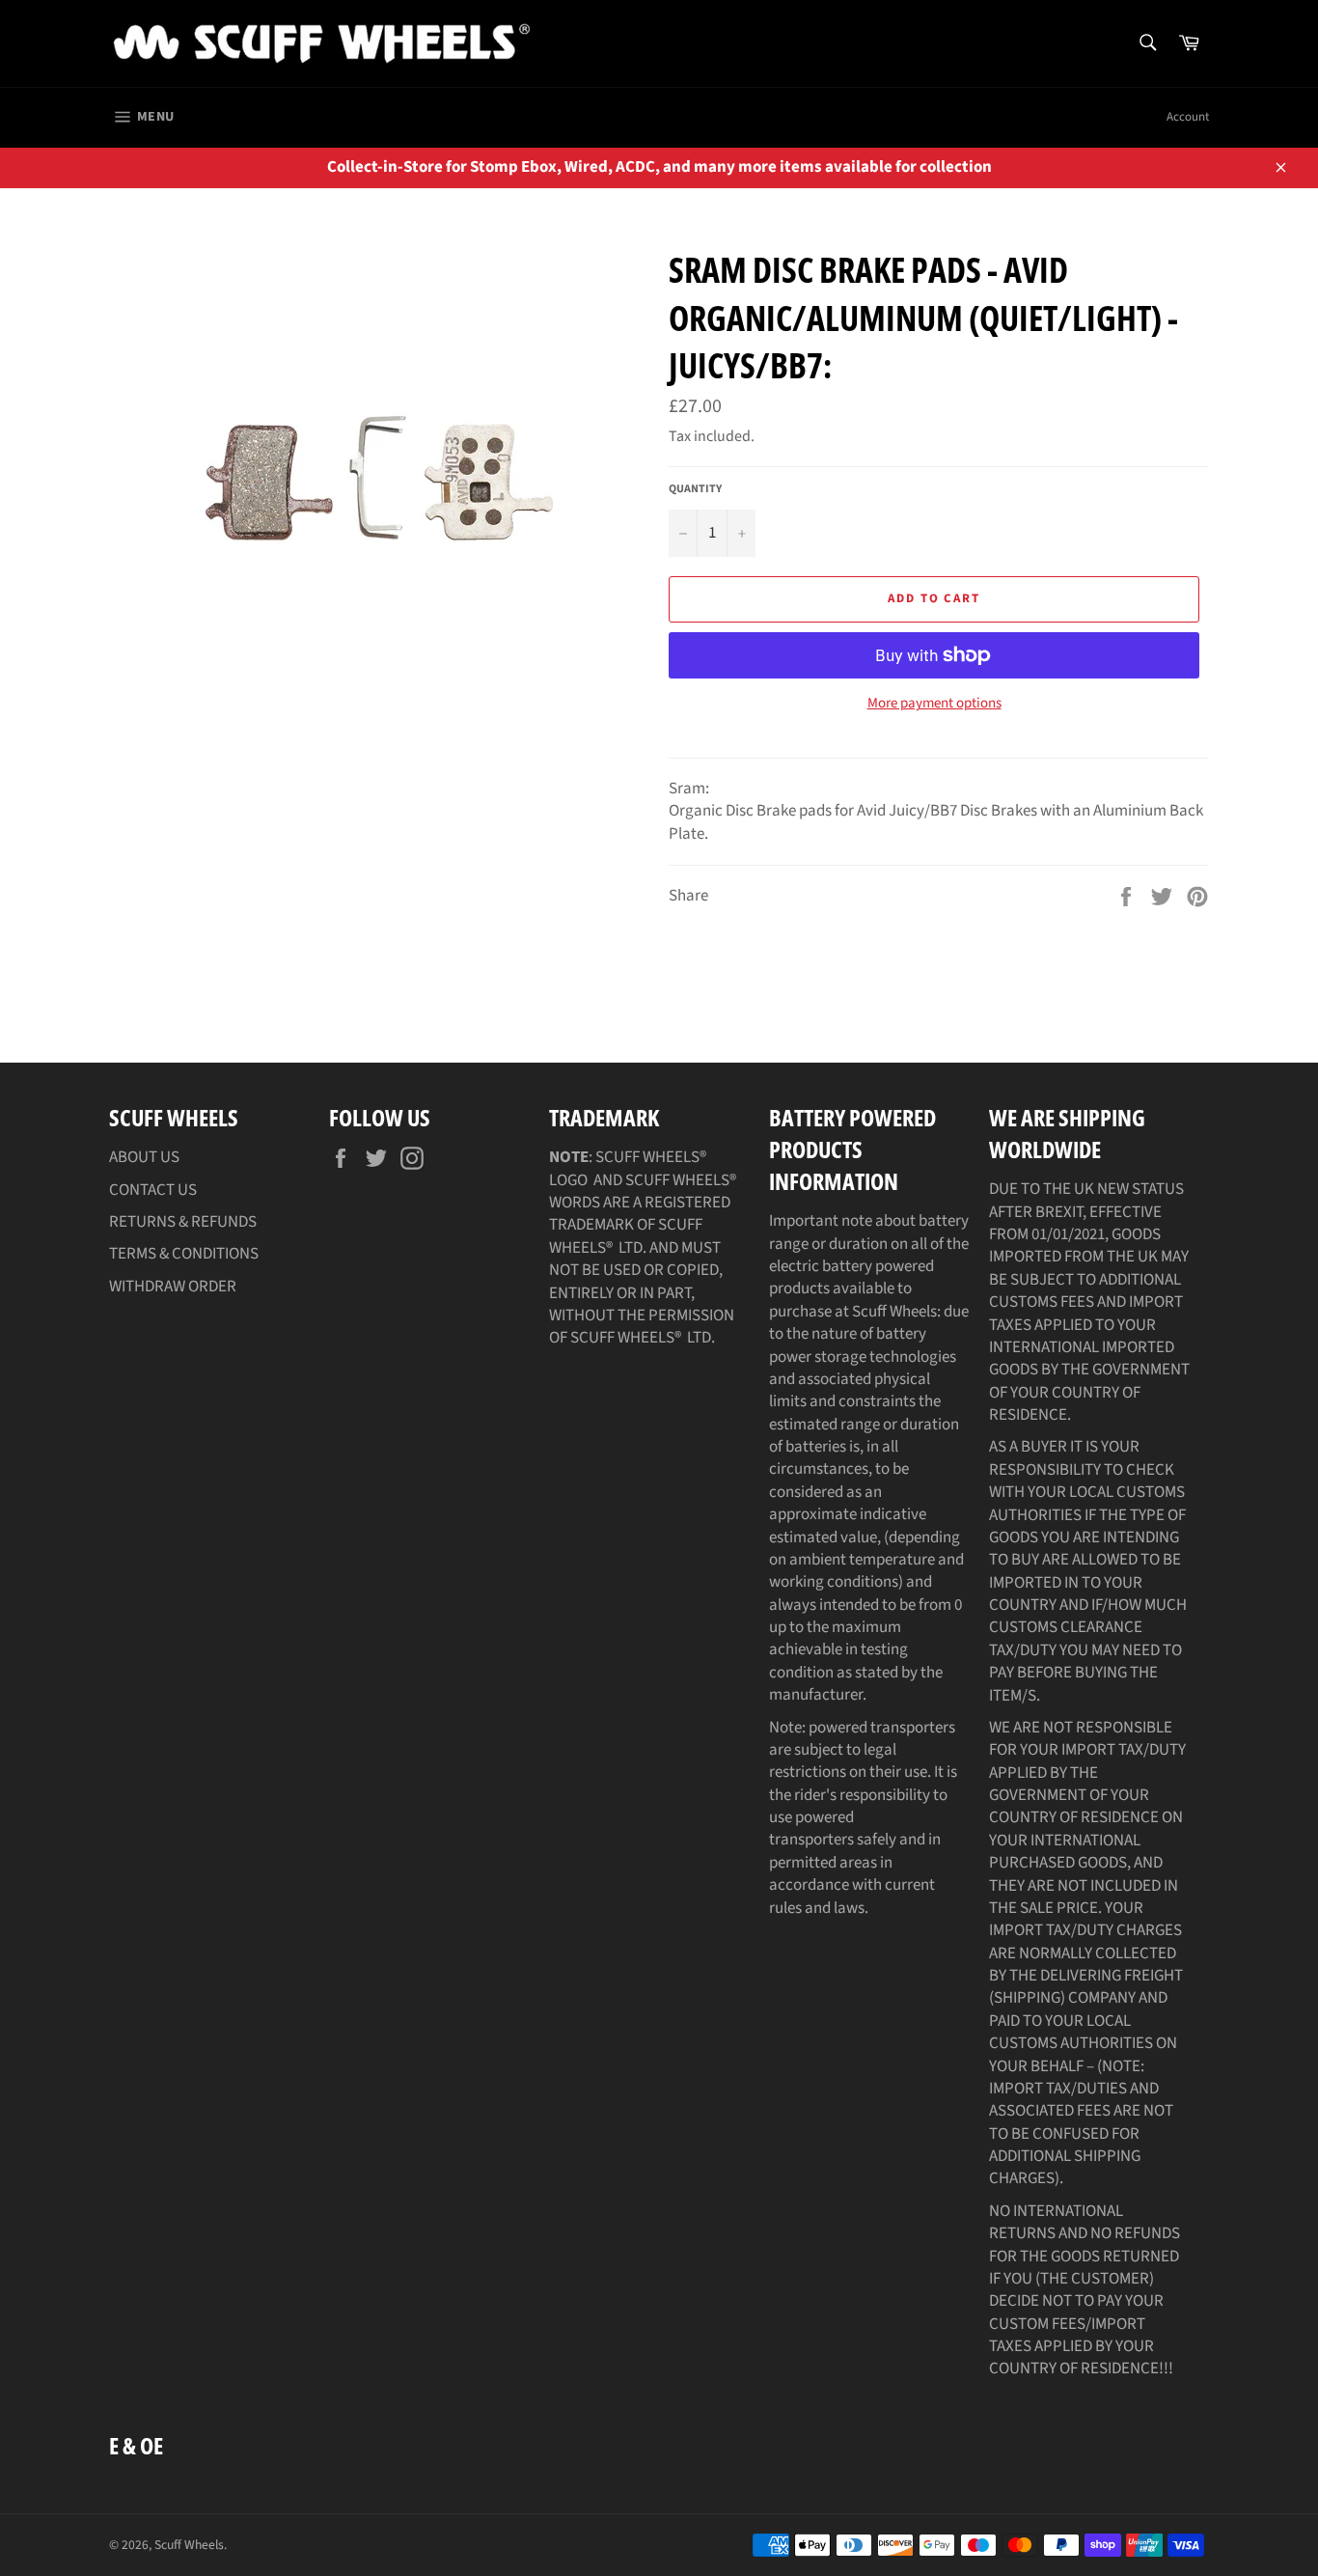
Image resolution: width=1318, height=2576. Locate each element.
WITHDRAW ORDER (173, 1287)
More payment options (934, 704)
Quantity (695, 489)
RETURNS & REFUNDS (183, 1222)
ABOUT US (144, 1157)
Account (1188, 117)
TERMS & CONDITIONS (184, 1254)
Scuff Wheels (189, 2545)
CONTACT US (153, 1190)
